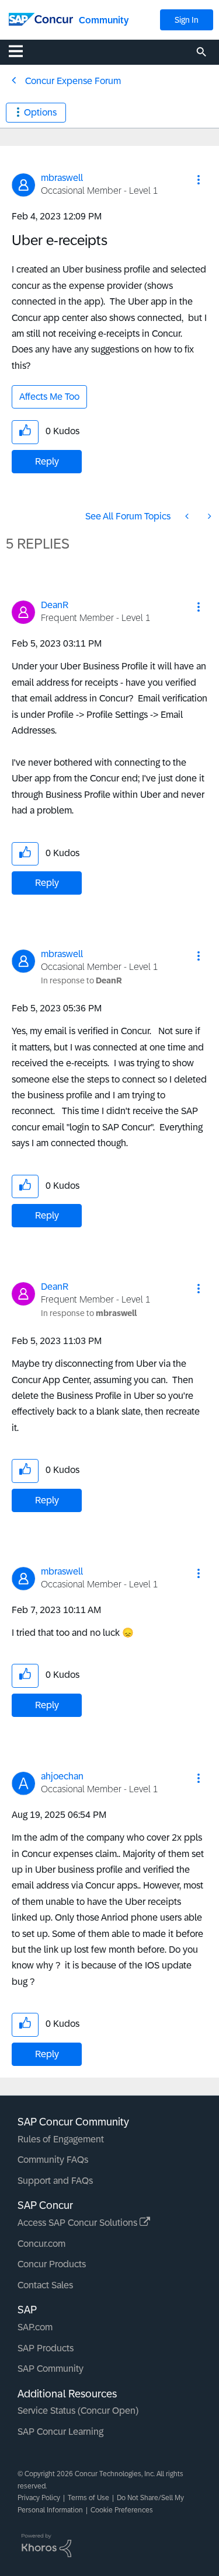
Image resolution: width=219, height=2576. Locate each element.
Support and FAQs (55, 2181)
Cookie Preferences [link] (122, 2510)
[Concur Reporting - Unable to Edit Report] (188, 516)
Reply (47, 461)
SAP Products (46, 2348)
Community (104, 20)
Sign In (187, 20)
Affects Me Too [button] (49, 397)
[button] (199, 180)
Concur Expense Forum (73, 81)
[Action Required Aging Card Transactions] (208, 516)
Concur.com (41, 2244)
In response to (81, 980)
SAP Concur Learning (60, 2432)
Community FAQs (53, 2160)
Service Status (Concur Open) (78, 2411)
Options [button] (40, 112)
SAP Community (51, 2369)
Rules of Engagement (61, 2139)
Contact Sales (45, 2285)
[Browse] (22, 51)
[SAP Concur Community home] (41, 18)
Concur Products (52, 2264)
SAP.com (35, 2327)
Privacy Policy (39, 2498)
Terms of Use (88, 2498)
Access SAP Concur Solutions (79, 2223)
